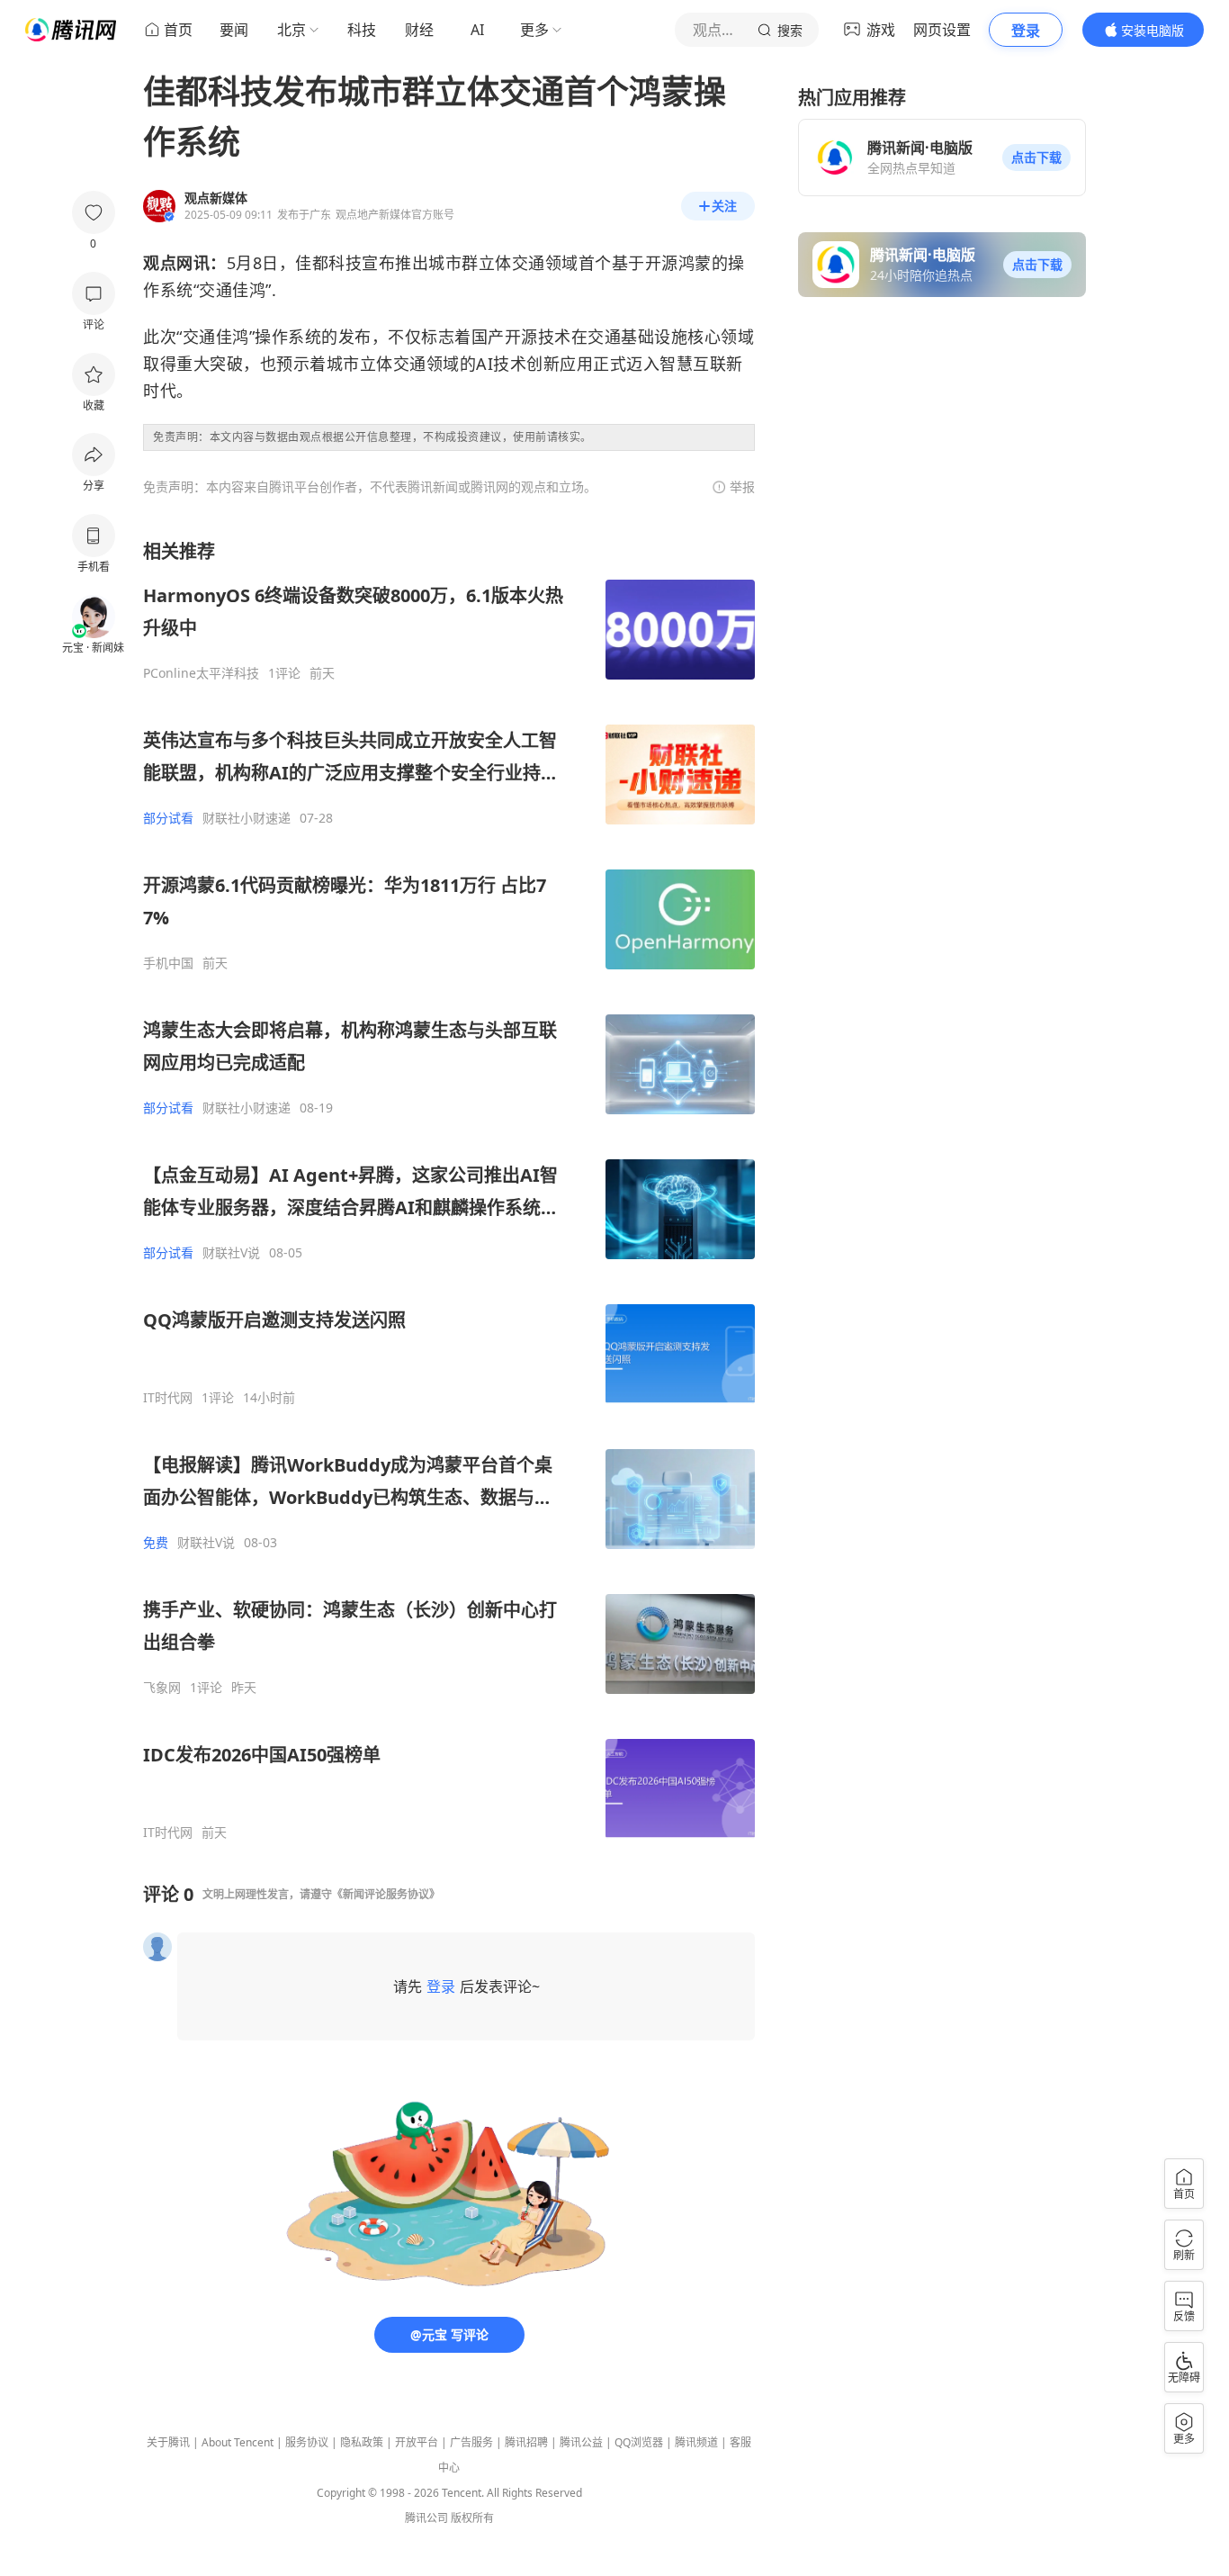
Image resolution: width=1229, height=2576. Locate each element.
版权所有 (472, 2518)
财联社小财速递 (247, 818)
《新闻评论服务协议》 (386, 1894)
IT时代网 (168, 1398)
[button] (1036, 158)
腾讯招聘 (526, 2442)
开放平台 (417, 2442)
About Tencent (238, 2442)
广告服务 (471, 2442)
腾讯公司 (426, 2518)
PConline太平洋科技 (201, 673)
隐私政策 (362, 2442)
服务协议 (307, 2442)
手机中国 (168, 963)
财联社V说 (231, 1253)
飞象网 (162, 1688)
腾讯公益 (581, 2442)
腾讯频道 (696, 2442)
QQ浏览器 (639, 2442)
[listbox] (449, 1190)
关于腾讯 (168, 2442)
